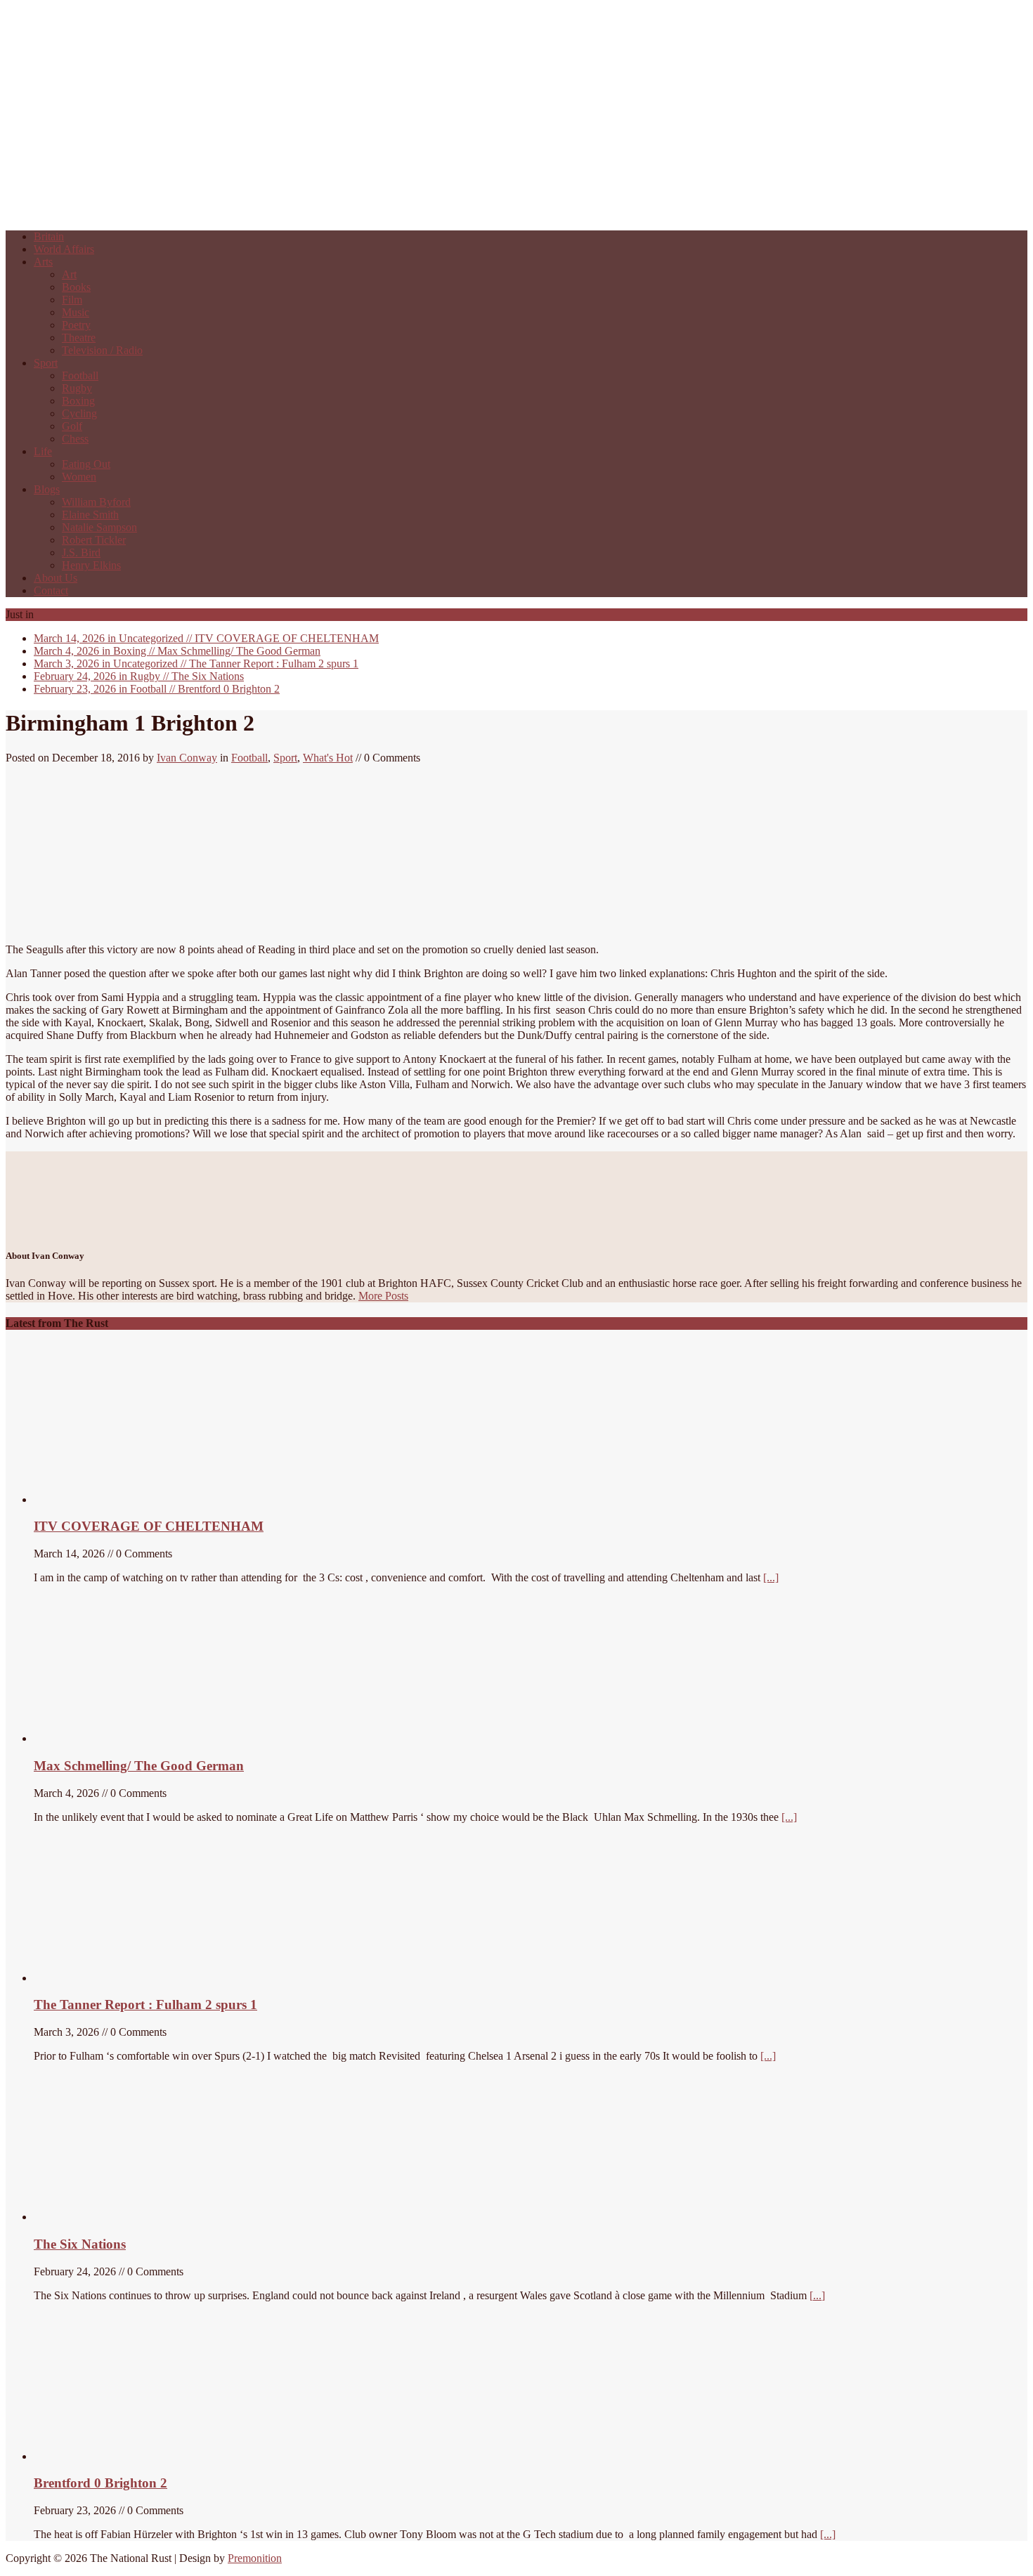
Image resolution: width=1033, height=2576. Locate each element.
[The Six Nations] (139, 2217)
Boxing (78, 401)
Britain (49, 236)
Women (79, 477)
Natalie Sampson (99, 527)
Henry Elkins (91, 565)
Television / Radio (102, 350)
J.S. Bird (81, 553)
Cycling (79, 413)
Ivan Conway (187, 758)
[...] (771, 1577)
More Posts (383, 1296)
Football (80, 375)
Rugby (77, 388)
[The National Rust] (216, 213)
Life (43, 451)
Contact (51, 590)
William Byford (96, 502)
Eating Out (86, 464)
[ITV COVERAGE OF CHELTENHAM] (139, 1499)
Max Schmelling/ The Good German (177, 651)
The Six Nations (139, 676)
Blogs (47, 489)
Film (72, 300)
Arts (43, 262)
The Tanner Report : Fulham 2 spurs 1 (196, 663)
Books (76, 287)
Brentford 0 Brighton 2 (157, 689)
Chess (75, 439)
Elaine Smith (90, 515)
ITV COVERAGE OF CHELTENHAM (206, 638)
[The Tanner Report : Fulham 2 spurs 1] (100, 1978)
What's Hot (328, 758)
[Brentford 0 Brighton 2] (139, 2456)
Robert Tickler (94, 540)
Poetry (76, 325)
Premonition (255, 2558)
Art (69, 274)
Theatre (79, 338)
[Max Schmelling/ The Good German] (113, 1738)
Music (76, 312)
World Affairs (64, 249)
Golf (72, 426)
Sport (46, 363)
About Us (56, 578)
